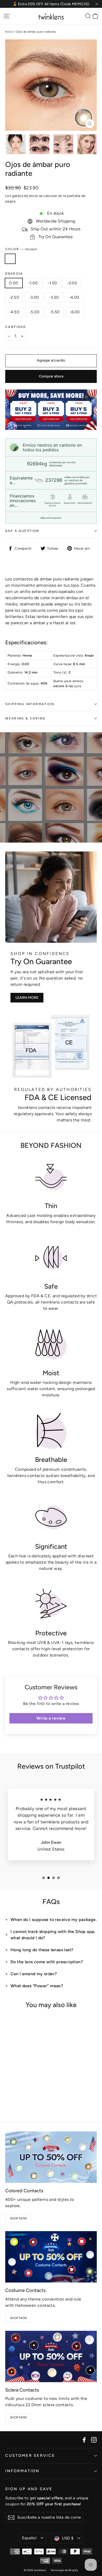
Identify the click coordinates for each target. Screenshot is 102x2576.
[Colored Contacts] (51, 2157)
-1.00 (33, 283)
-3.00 (34, 297)
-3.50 (54, 297)
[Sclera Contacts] (51, 2356)
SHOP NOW (18, 2218)
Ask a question (22, 531)
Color (21, 249)
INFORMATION (22, 2471)
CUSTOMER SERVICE (30, 2455)
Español (29, 2538)
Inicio (9, 32)
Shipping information (30, 704)
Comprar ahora (51, 376)
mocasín (10, 259)
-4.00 (74, 297)
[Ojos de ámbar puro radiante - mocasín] (8, 2098)
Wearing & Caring (25, 718)
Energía (14, 274)
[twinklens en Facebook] (84, 2440)
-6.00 (75, 312)
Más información (51, 518)
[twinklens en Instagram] (94, 2440)
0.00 (14, 283)
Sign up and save (29, 2489)
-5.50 (55, 312)
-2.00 (72, 283)
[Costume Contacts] (51, 2257)
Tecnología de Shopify (64, 2570)
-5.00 (35, 312)
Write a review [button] (51, 1718)
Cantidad (16, 327)
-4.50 (14, 312)
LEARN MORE (27, 998)
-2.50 (14, 297)
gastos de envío (25, 196)
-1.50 (52, 283)
